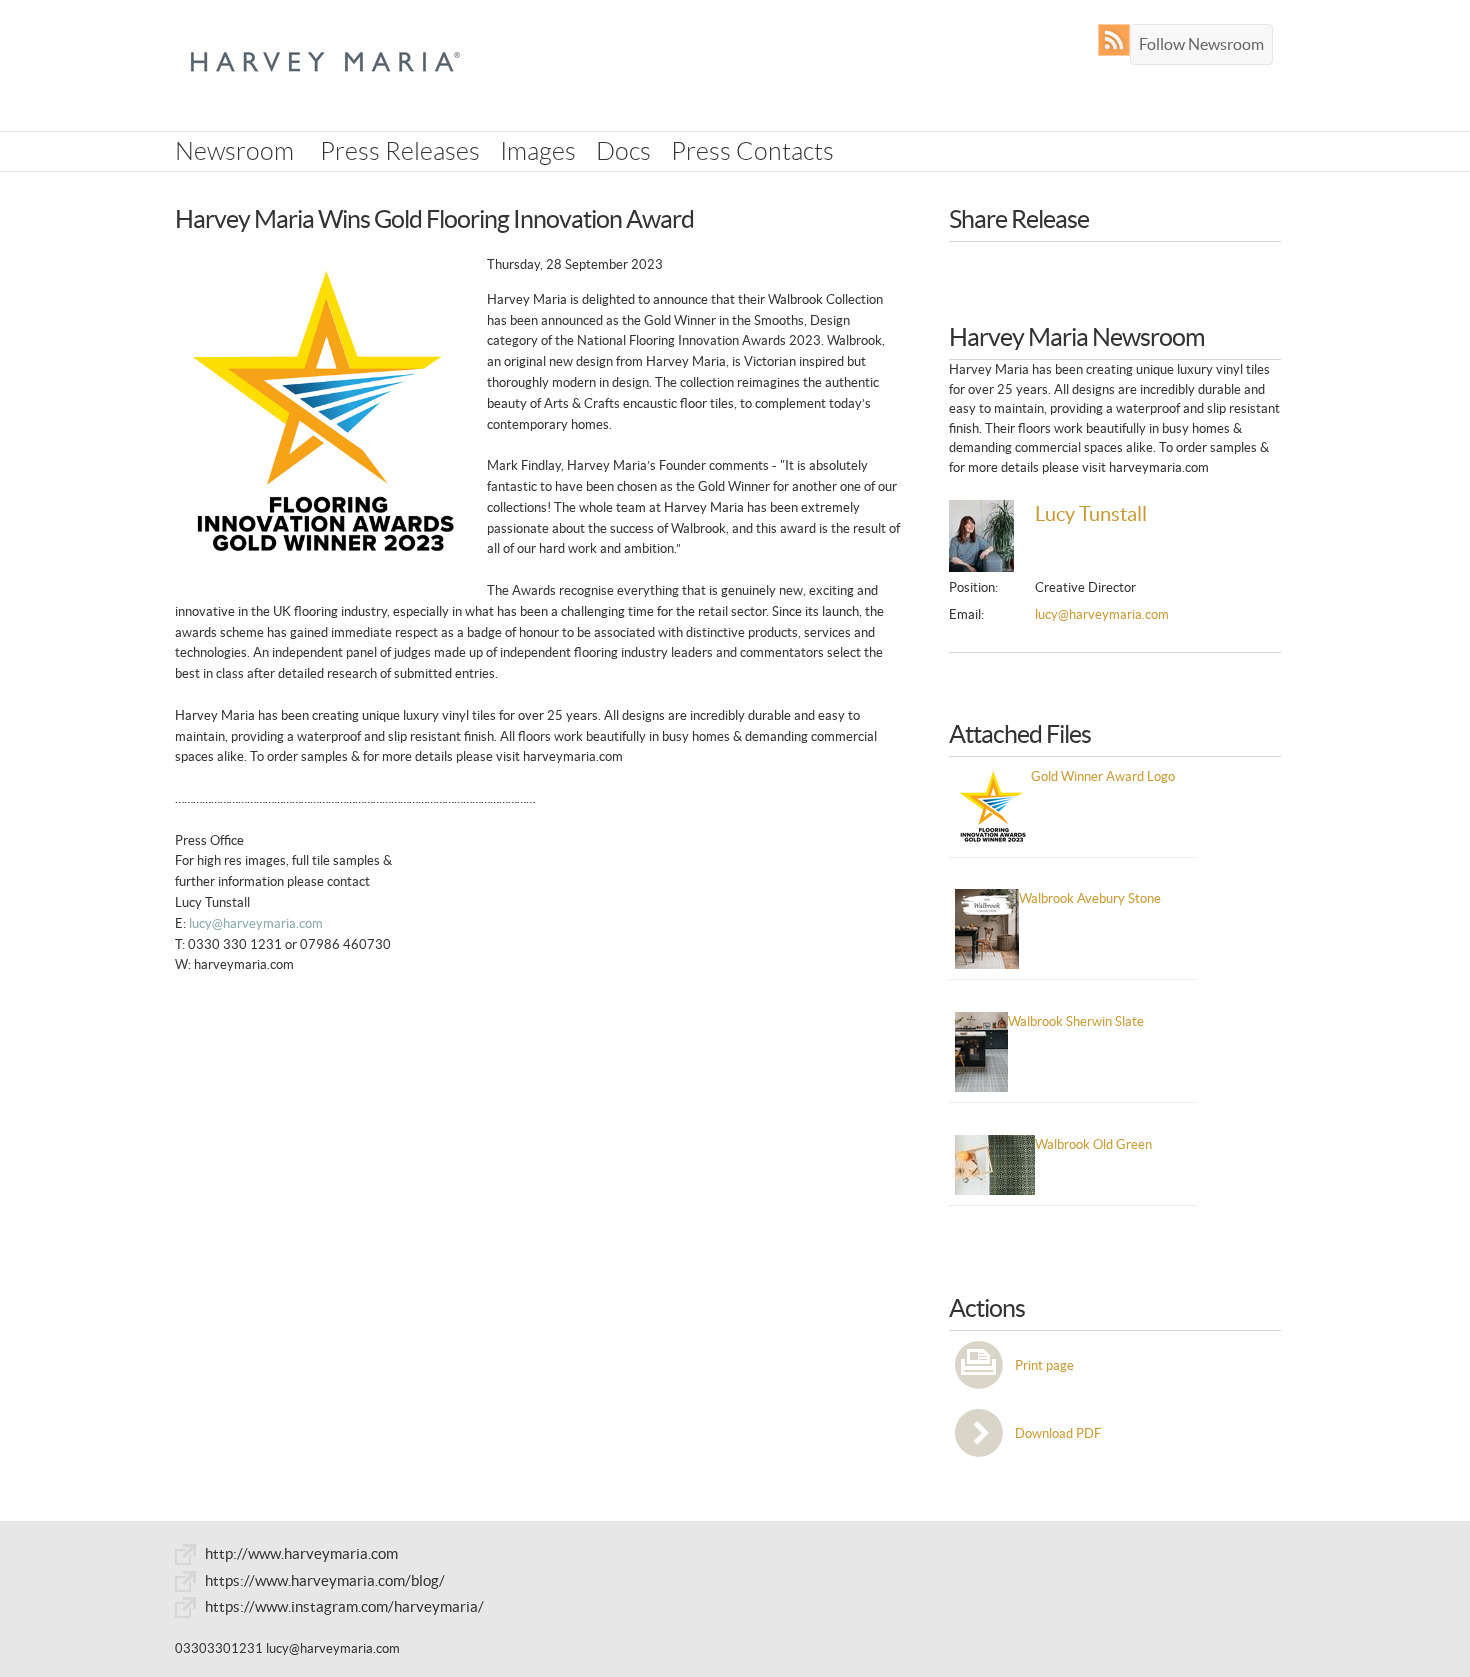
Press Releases (400, 151)
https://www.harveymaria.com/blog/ (325, 1580)
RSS (1118, 40)
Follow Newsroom (1201, 44)
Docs (623, 151)
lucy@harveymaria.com (256, 923)
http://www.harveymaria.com (301, 1553)
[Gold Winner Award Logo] (325, 412)
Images (538, 151)
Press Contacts (752, 151)
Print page (1044, 1365)
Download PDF (1058, 1433)
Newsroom (234, 151)
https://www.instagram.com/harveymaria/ (344, 1606)
